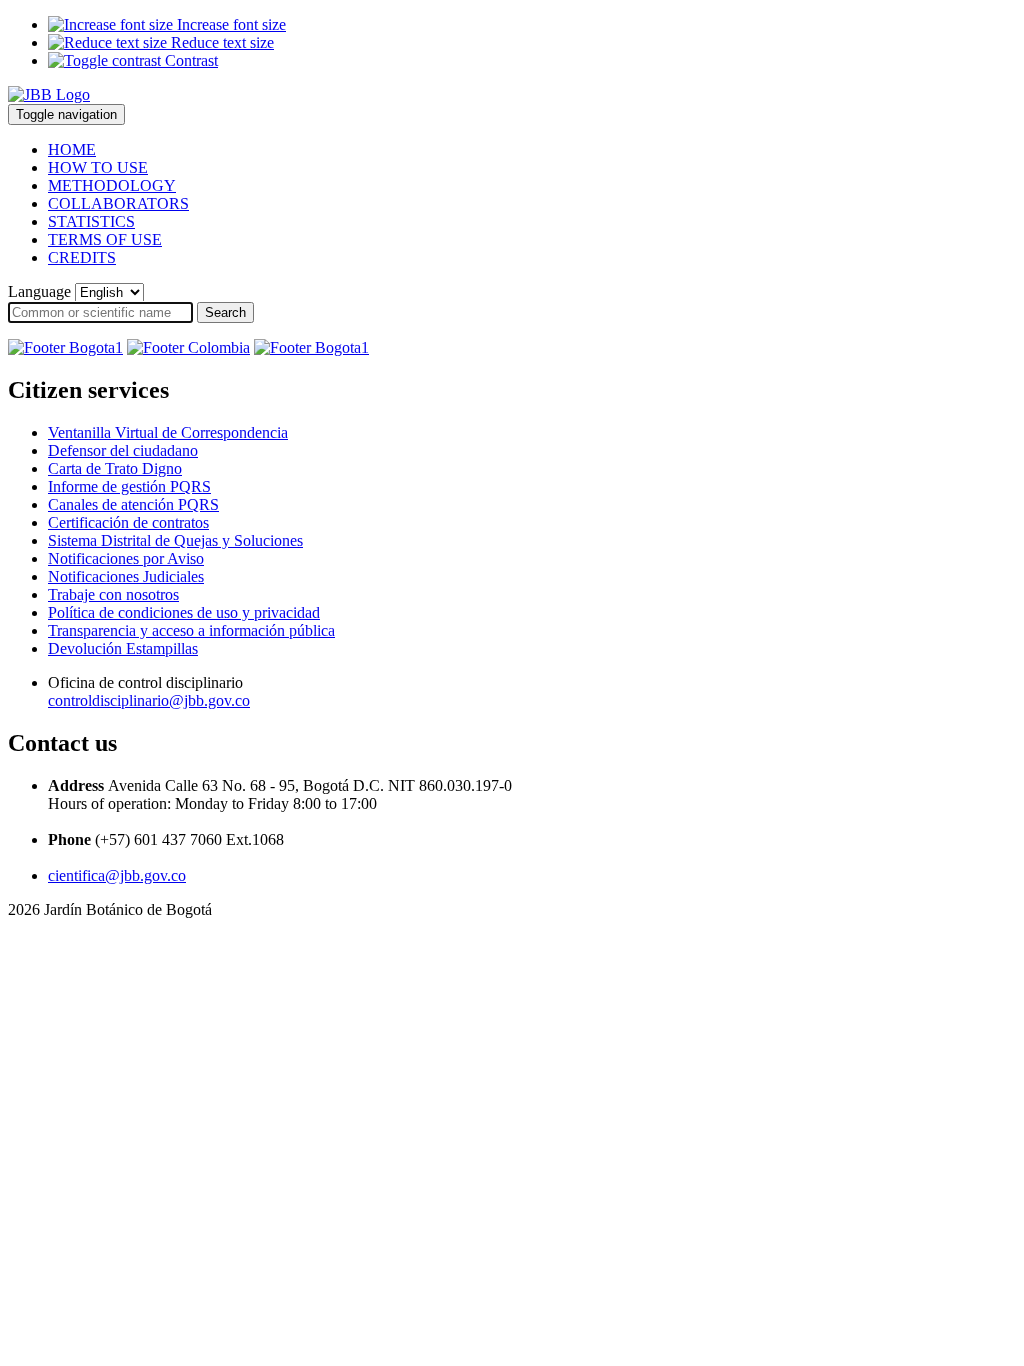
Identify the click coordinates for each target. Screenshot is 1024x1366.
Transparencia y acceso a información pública (191, 630)
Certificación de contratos (128, 522)
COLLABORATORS (118, 203)
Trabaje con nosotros (113, 594)
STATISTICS (91, 221)
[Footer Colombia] (188, 347)
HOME (72, 149)
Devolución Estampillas (123, 648)
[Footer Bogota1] (65, 347)
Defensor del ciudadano (123, 450)
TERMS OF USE (105, 239)
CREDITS (82, 257)
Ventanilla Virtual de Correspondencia (168, 432)
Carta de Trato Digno (115, 468)
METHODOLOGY (112, 185)
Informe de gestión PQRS (129, 486)
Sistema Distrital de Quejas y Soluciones (175, 540)
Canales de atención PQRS (133, 504)
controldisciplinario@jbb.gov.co (149, 700)
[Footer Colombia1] (311, 347)
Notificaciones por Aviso (126, 558)
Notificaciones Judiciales (126, 576)
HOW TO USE (98, 167)
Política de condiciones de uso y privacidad (184, 612)
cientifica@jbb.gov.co (117, 875)
